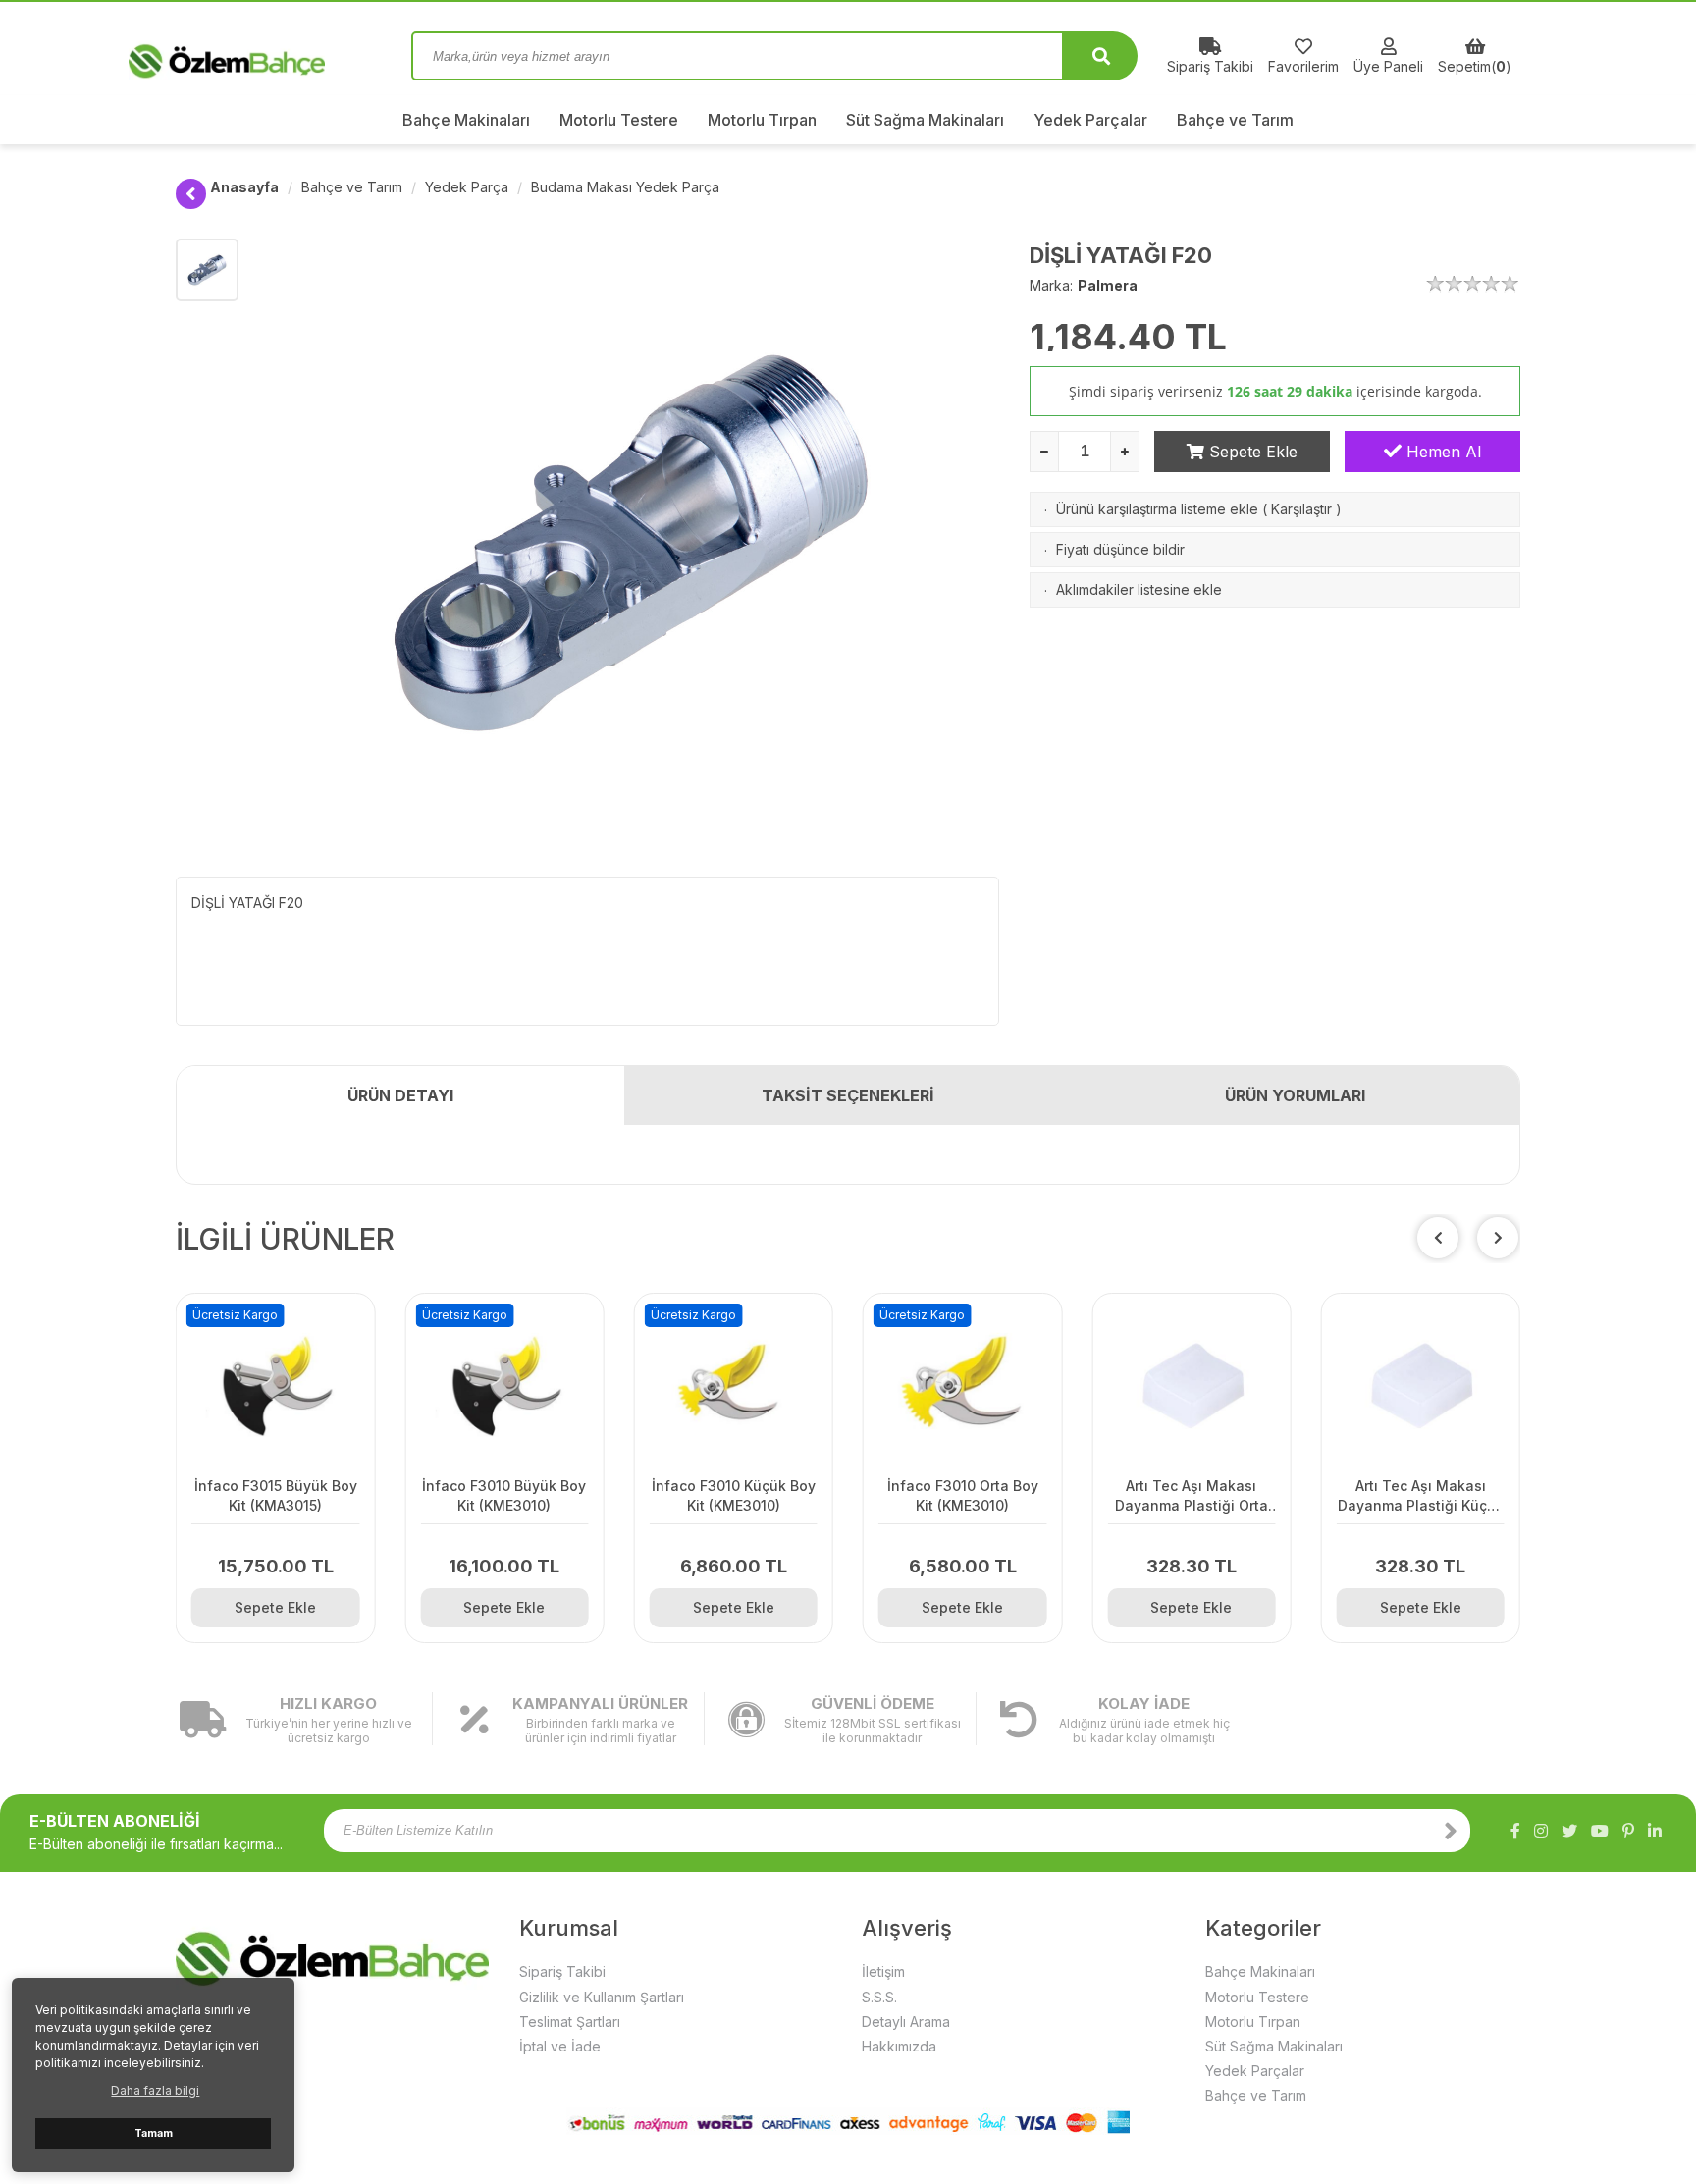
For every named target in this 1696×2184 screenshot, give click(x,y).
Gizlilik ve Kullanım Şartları (602, 1997)
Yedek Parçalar (1090, 120)
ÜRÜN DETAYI (400, 1095)
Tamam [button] (154, 2133)
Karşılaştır (1301, 509)
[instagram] (1541, 1831)
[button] (1498, 1238)
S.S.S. (879, 1997)
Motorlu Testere (619, 120)
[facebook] (1515, 1831)
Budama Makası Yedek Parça (625, 187)
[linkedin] (1655, 1831)
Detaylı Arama (906, 2022)
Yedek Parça (467, 187)
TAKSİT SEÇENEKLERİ (848, 1095)
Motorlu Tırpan (762, 120)
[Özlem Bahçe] (279, 56)
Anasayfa (244, 187)
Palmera (1108, 285)
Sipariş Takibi (562, 1971)
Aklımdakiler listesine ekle (1139, 589)
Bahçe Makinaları (466, 120)
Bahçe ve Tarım (1235, 120)
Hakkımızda (899, 2046)
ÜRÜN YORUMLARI (1295, 1095)
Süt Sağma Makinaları (925, 120)
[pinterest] (1628, 1831)
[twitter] (1569, 1831)
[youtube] (1600, 1831)
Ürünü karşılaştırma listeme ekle (1157, 509)
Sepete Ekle (1251, 452)
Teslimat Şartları (570, 2022)
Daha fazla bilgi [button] (155, 2090)
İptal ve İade (560, 2046)
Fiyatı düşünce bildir (1120, 549)
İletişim (883, 1971)
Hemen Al (1441, 452)
